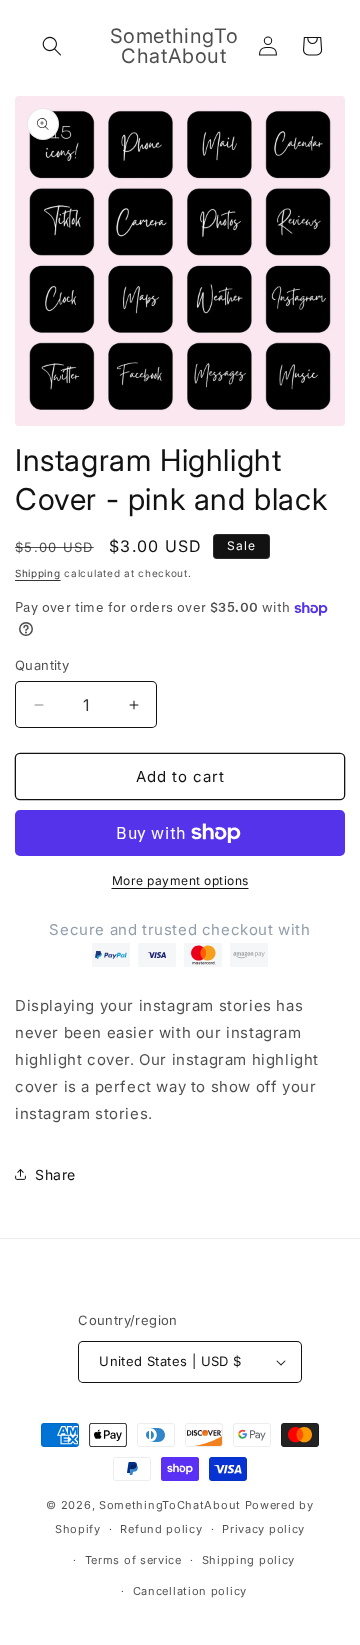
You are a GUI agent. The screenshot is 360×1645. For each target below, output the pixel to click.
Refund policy (161, 1529)
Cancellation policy (190, 1591)
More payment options (180, 880)
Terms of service (133, 1560)
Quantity (42, 665)
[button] (52, 46)
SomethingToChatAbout (170, 1505)
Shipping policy (249, 1560)
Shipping (38, 573)
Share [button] (55, 1174)
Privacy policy (263, 1529)
